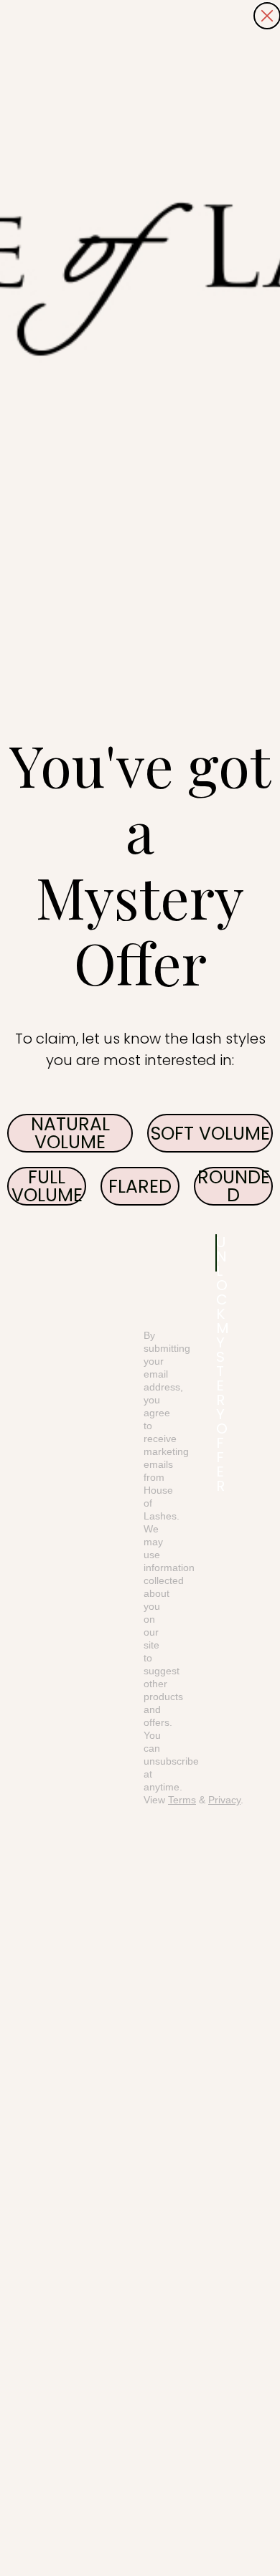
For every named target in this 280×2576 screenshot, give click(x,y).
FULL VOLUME (47, 1186)
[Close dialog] (267, 16)
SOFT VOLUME (210, 1134)
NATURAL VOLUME (70, 1133)
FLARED (140, 1187)
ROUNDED (234, 1186)
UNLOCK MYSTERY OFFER (216, 1253)
